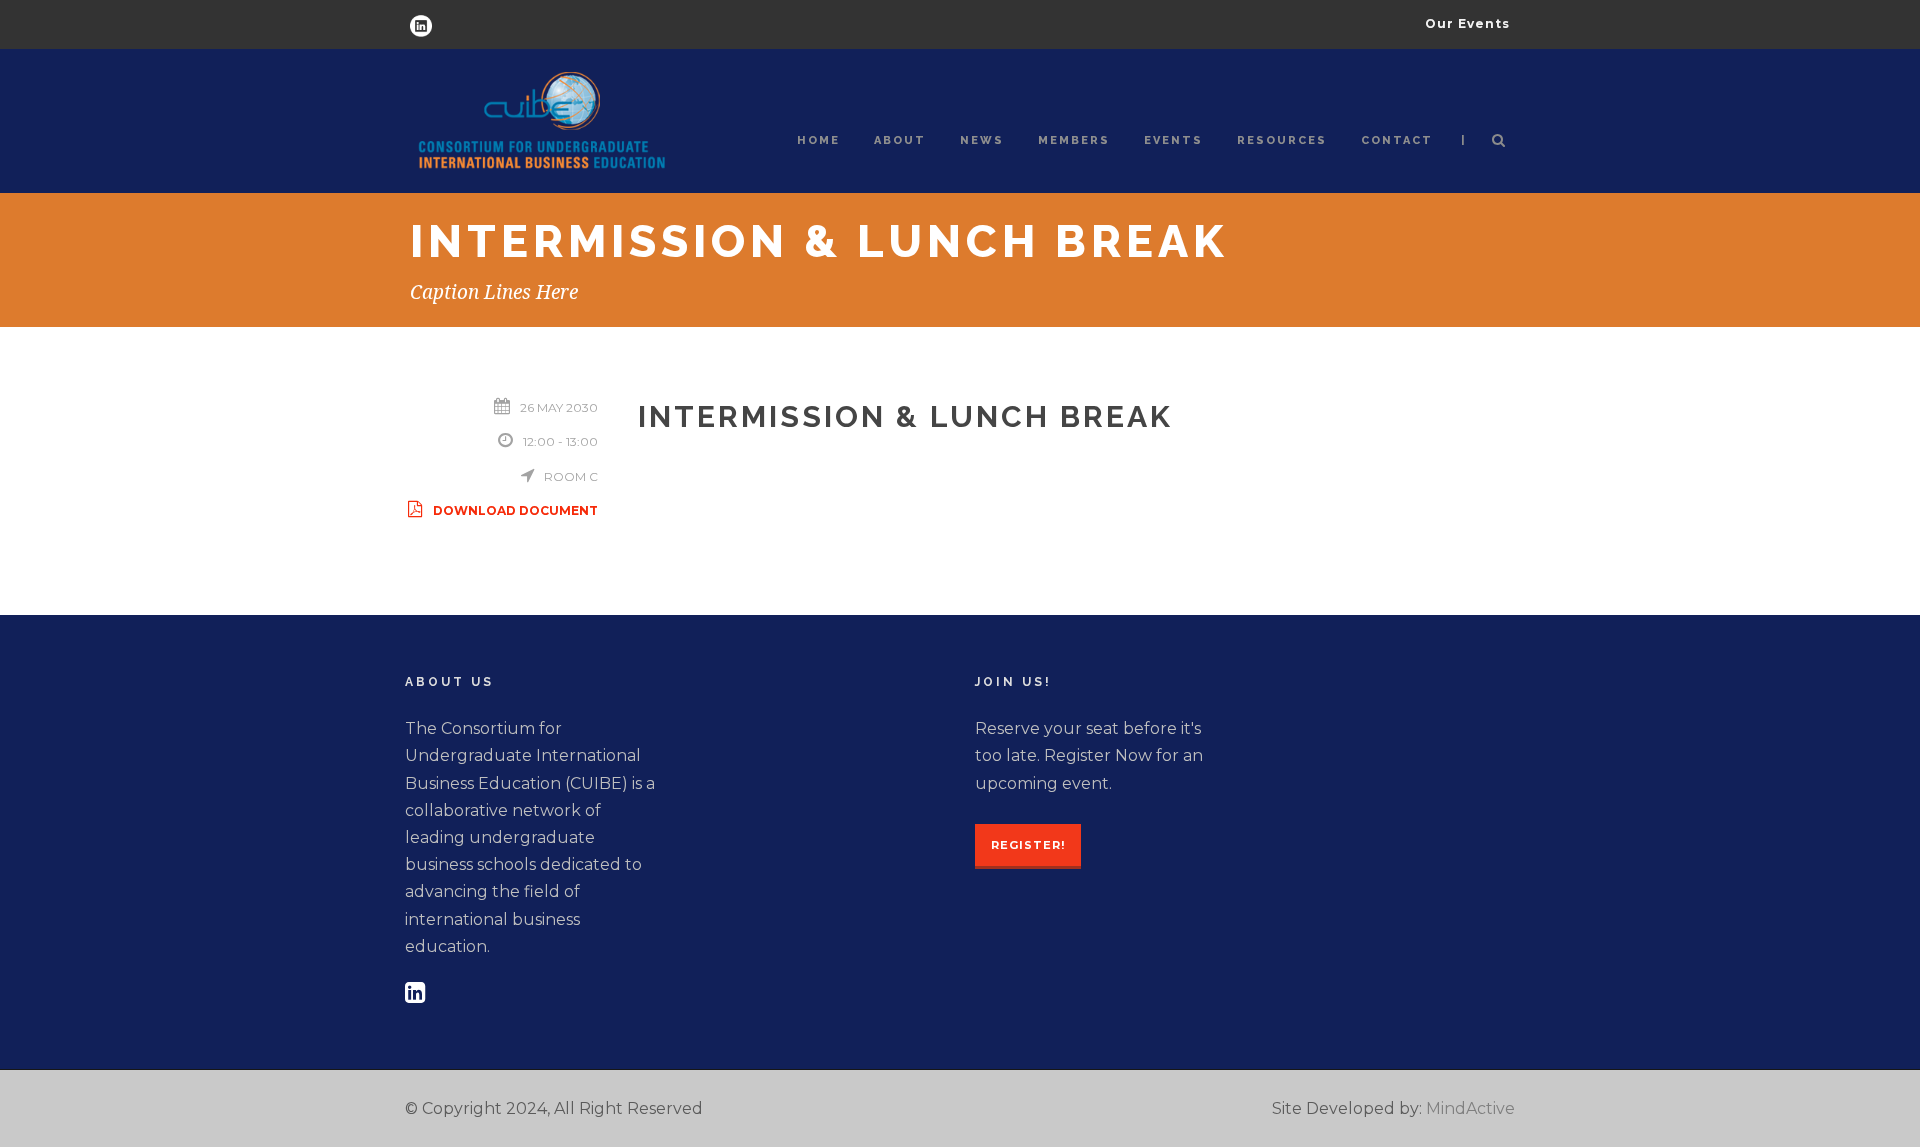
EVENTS (1173, 140)
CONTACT (1397, 140)
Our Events (1467, 23)
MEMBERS (1074, 140)
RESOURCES (1282, 140)
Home (818, 140)
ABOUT (900, 140)
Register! (1028, 845)
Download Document (515, 510)
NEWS (982, 140)
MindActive (1470, 1108)
